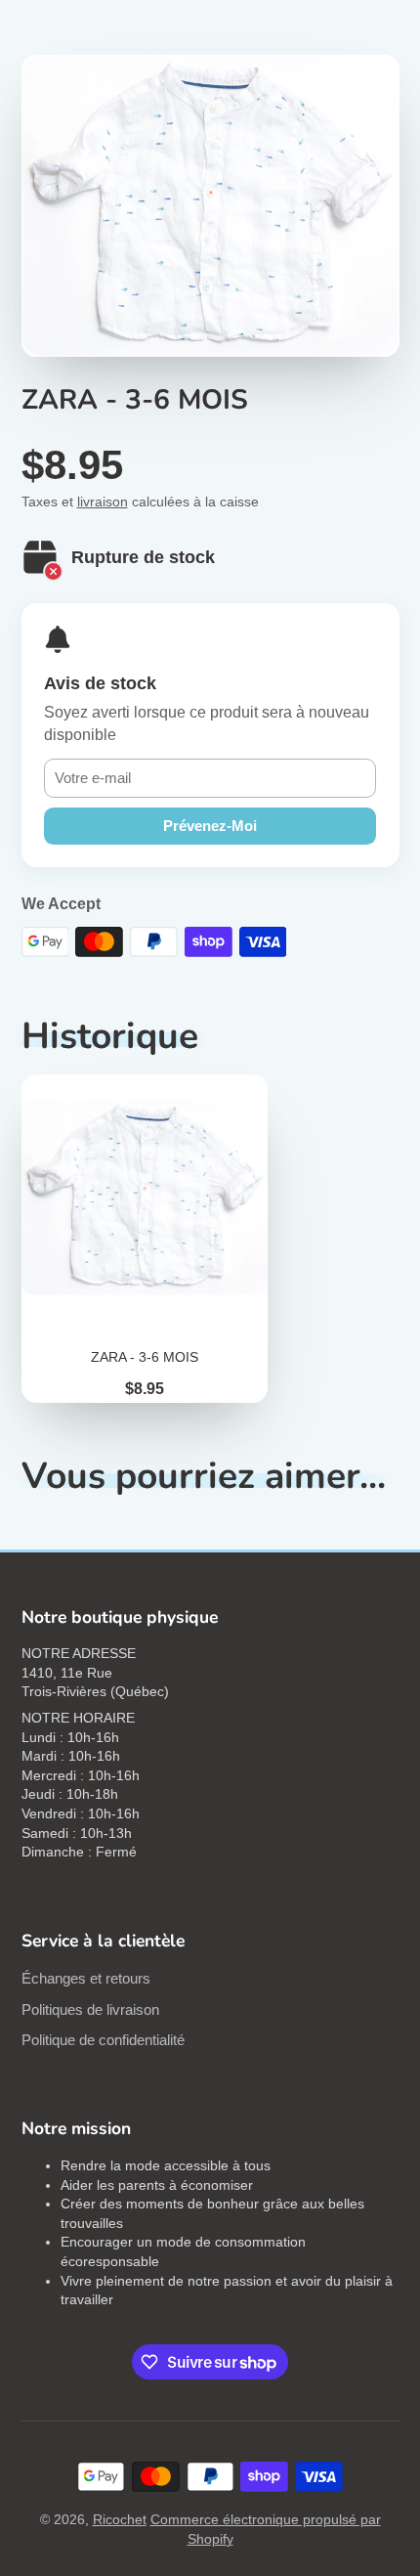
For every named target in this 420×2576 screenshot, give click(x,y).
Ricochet (120, 2519)
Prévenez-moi (210, 826)
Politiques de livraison (90, 2009)
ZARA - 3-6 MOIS (145, 1239)
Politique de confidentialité (103, 2040)
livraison (103, 502)
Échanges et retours (86, 1978)
